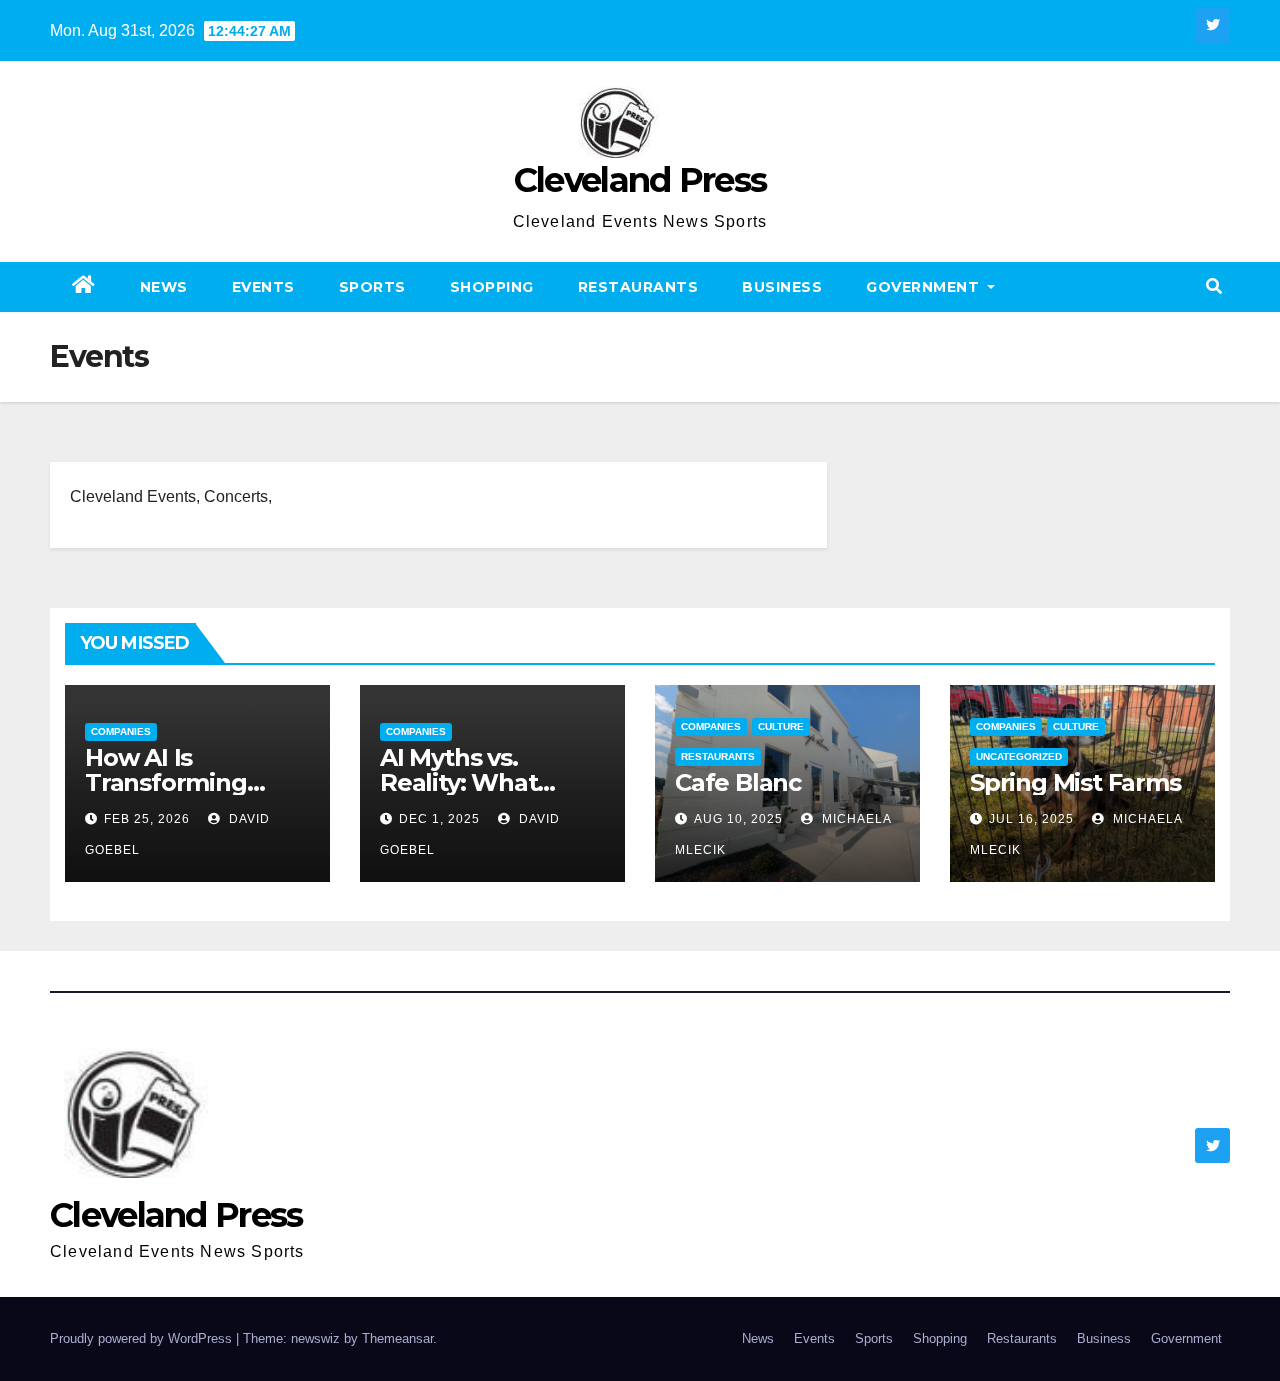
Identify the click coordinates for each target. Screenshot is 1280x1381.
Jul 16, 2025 (1031, 819)
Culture (781, 726)
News (164, 287)
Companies (121, 731)
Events (263, 287)
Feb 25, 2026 (147, 819)
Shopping (492, 287)
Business (782, 287)
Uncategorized (1019, 756)
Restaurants (638, 287)
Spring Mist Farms (1075, 782)
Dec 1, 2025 (439, 819)
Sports (372, 287)
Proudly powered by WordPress (143, 1338)
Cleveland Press (640, 180)
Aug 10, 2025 (738, 819)
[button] (1214, 286)
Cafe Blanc (738, 782)
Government (925, 287)
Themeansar (397, 1338)
